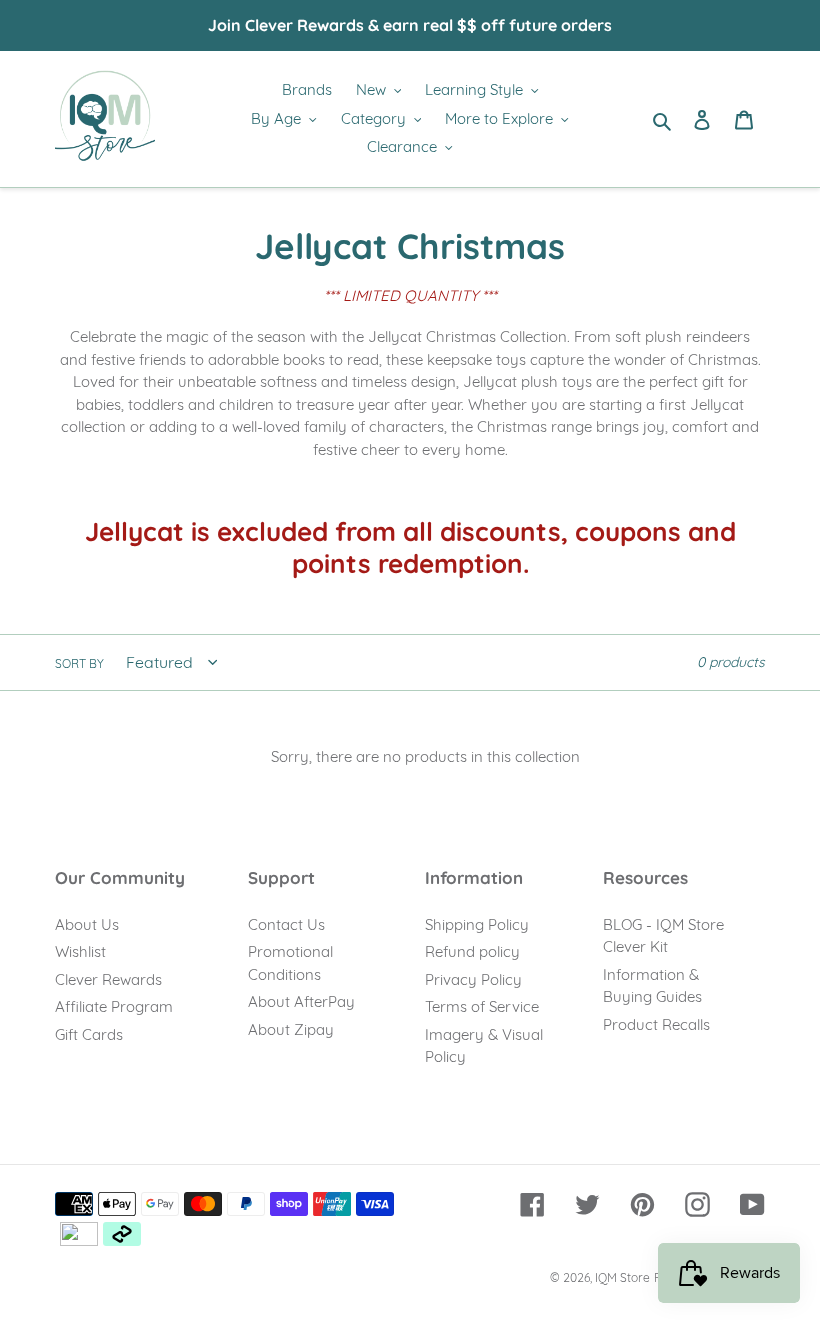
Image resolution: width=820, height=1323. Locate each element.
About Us (87, 924)
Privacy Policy (473, 979)
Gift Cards (89, 1034)
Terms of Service (482, 1006)
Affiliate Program (114, 1006)
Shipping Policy (477, 924)
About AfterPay (301, 1001)
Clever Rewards (108, 979)
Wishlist (80, 951)
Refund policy (472, 951)
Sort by (79, 663)
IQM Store (622, 1277)
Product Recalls (656, 1024)
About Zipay (291, 1029)
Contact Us (286, 924)
